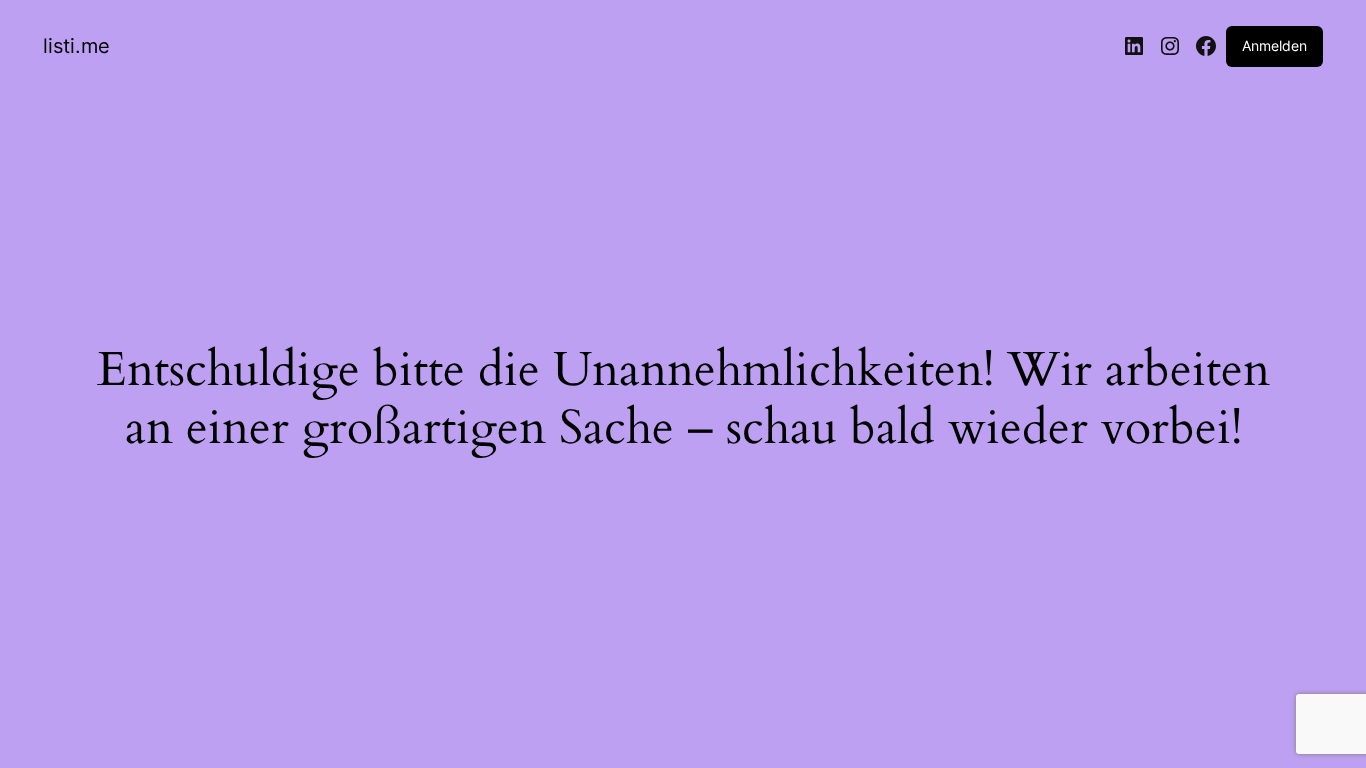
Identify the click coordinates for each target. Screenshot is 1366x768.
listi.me (76, 46)
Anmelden (1274, 45)
